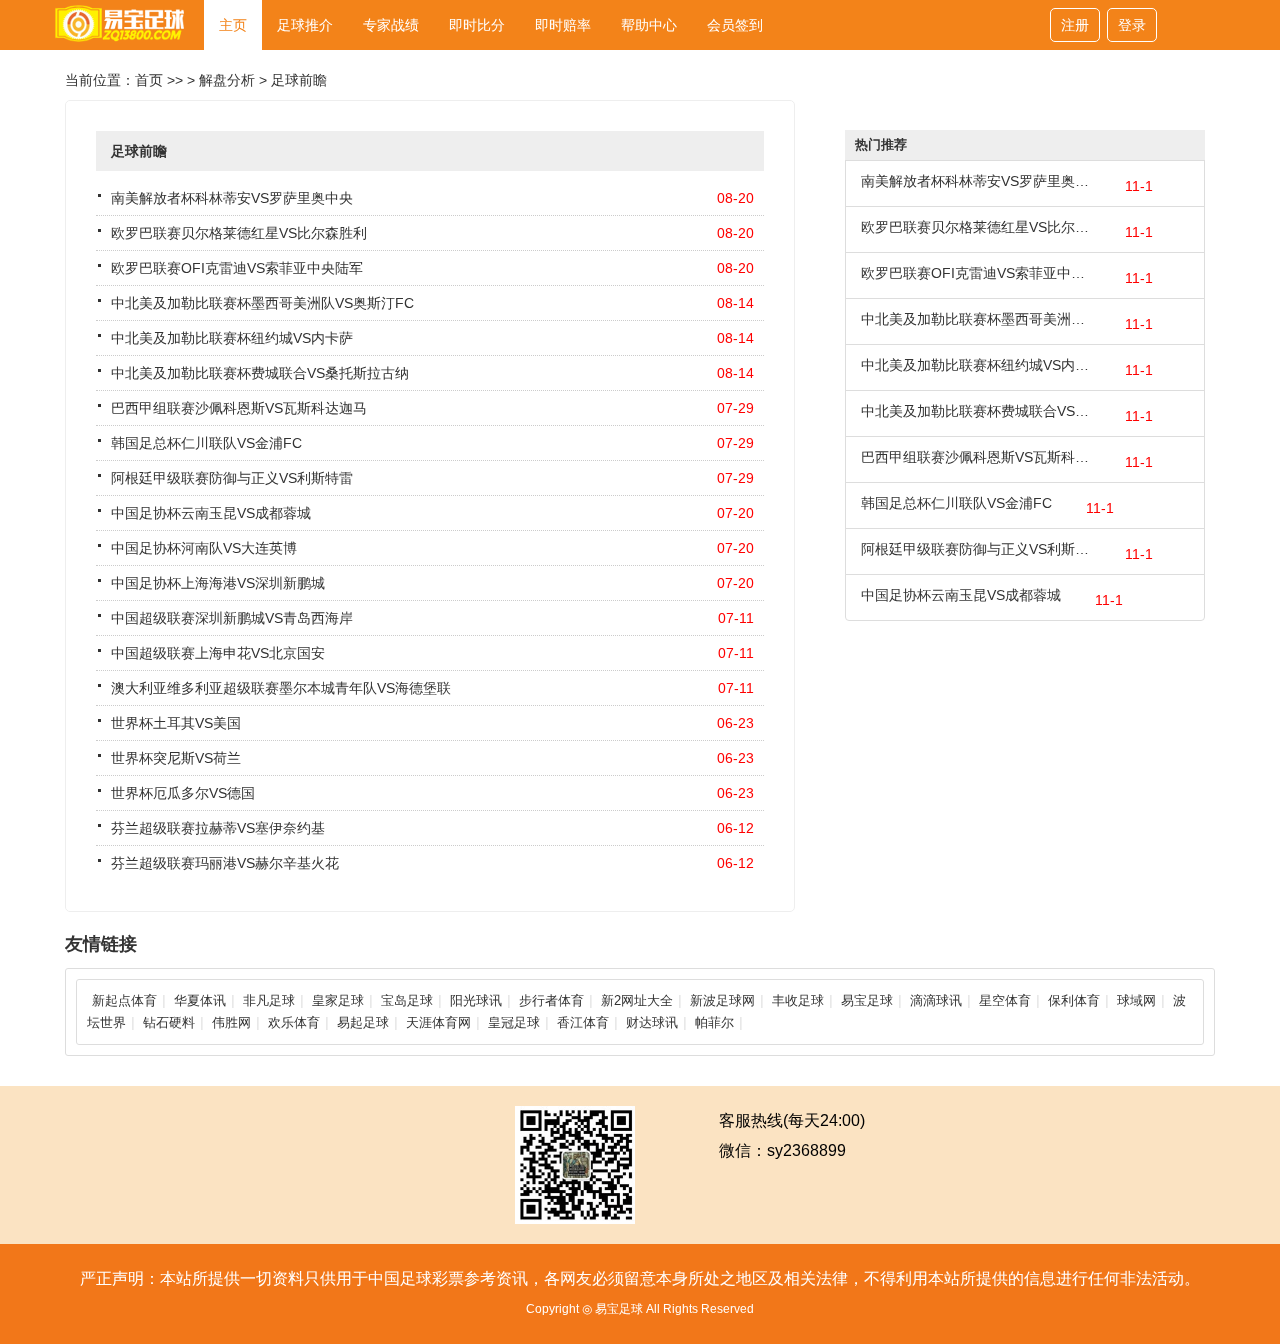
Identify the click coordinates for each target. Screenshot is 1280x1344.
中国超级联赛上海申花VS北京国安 (218, 653)
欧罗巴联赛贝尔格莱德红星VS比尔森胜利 (239, 233)
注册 (1075, 25)
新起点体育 (124, 1000)
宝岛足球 (407, 1000)
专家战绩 (391, 25)
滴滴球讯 (936, 1000)
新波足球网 (722, 1000)
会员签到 (735, 25)
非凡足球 (269, 1000)
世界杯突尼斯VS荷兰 (176, 758)
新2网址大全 (637, 1000)
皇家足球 (338, 1000)
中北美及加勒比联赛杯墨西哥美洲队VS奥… (976, 319)
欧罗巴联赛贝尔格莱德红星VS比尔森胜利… (976, 227)
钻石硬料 (169, 1022)
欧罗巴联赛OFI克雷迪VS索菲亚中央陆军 (237, 268)
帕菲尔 (714, 1022)
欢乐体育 (294, 1022)
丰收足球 (798, 1000)
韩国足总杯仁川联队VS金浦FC (206, 443)
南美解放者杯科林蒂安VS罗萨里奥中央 (232, 198)
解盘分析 (227, 80)
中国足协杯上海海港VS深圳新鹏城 (218, 583)
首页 (149, 80)
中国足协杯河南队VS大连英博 (204, 548)
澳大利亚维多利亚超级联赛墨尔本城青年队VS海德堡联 (281, 688)
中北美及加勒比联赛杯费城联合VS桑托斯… (976, 411)
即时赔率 (563, 25)
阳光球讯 (476, 1000)
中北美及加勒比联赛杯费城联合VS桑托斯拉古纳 (260, 373)
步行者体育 (551, 1000)
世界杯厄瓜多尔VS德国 (183, 793)
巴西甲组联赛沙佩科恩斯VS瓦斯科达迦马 (239, 408)
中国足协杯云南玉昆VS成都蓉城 (211, 513)
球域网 (1136, 1000)
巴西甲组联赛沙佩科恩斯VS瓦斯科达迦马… (976, 457)
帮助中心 (649, 25)
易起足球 (363, 1022)
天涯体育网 (438, 1022)
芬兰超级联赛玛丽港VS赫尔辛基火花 (225, 863)
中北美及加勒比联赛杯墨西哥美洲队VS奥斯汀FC (262, 303)
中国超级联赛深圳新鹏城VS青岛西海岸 (232, 618)
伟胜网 (231, 1022)
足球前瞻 (299, 80)
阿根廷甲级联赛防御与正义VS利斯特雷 (232, 478)
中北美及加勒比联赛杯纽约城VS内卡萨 (232, 338)
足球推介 (305, 25)
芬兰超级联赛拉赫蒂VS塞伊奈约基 (218, 828)
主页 (233, 25)
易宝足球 (867, 1000)
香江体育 (583, 1022)
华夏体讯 (200, 1000)
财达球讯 (652, 1022)
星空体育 (1005, 1000)
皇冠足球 (514, 1022)
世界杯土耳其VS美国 (176, 723)
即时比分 (477, 25)
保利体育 (1074, 1000)
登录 (1132, 25)
